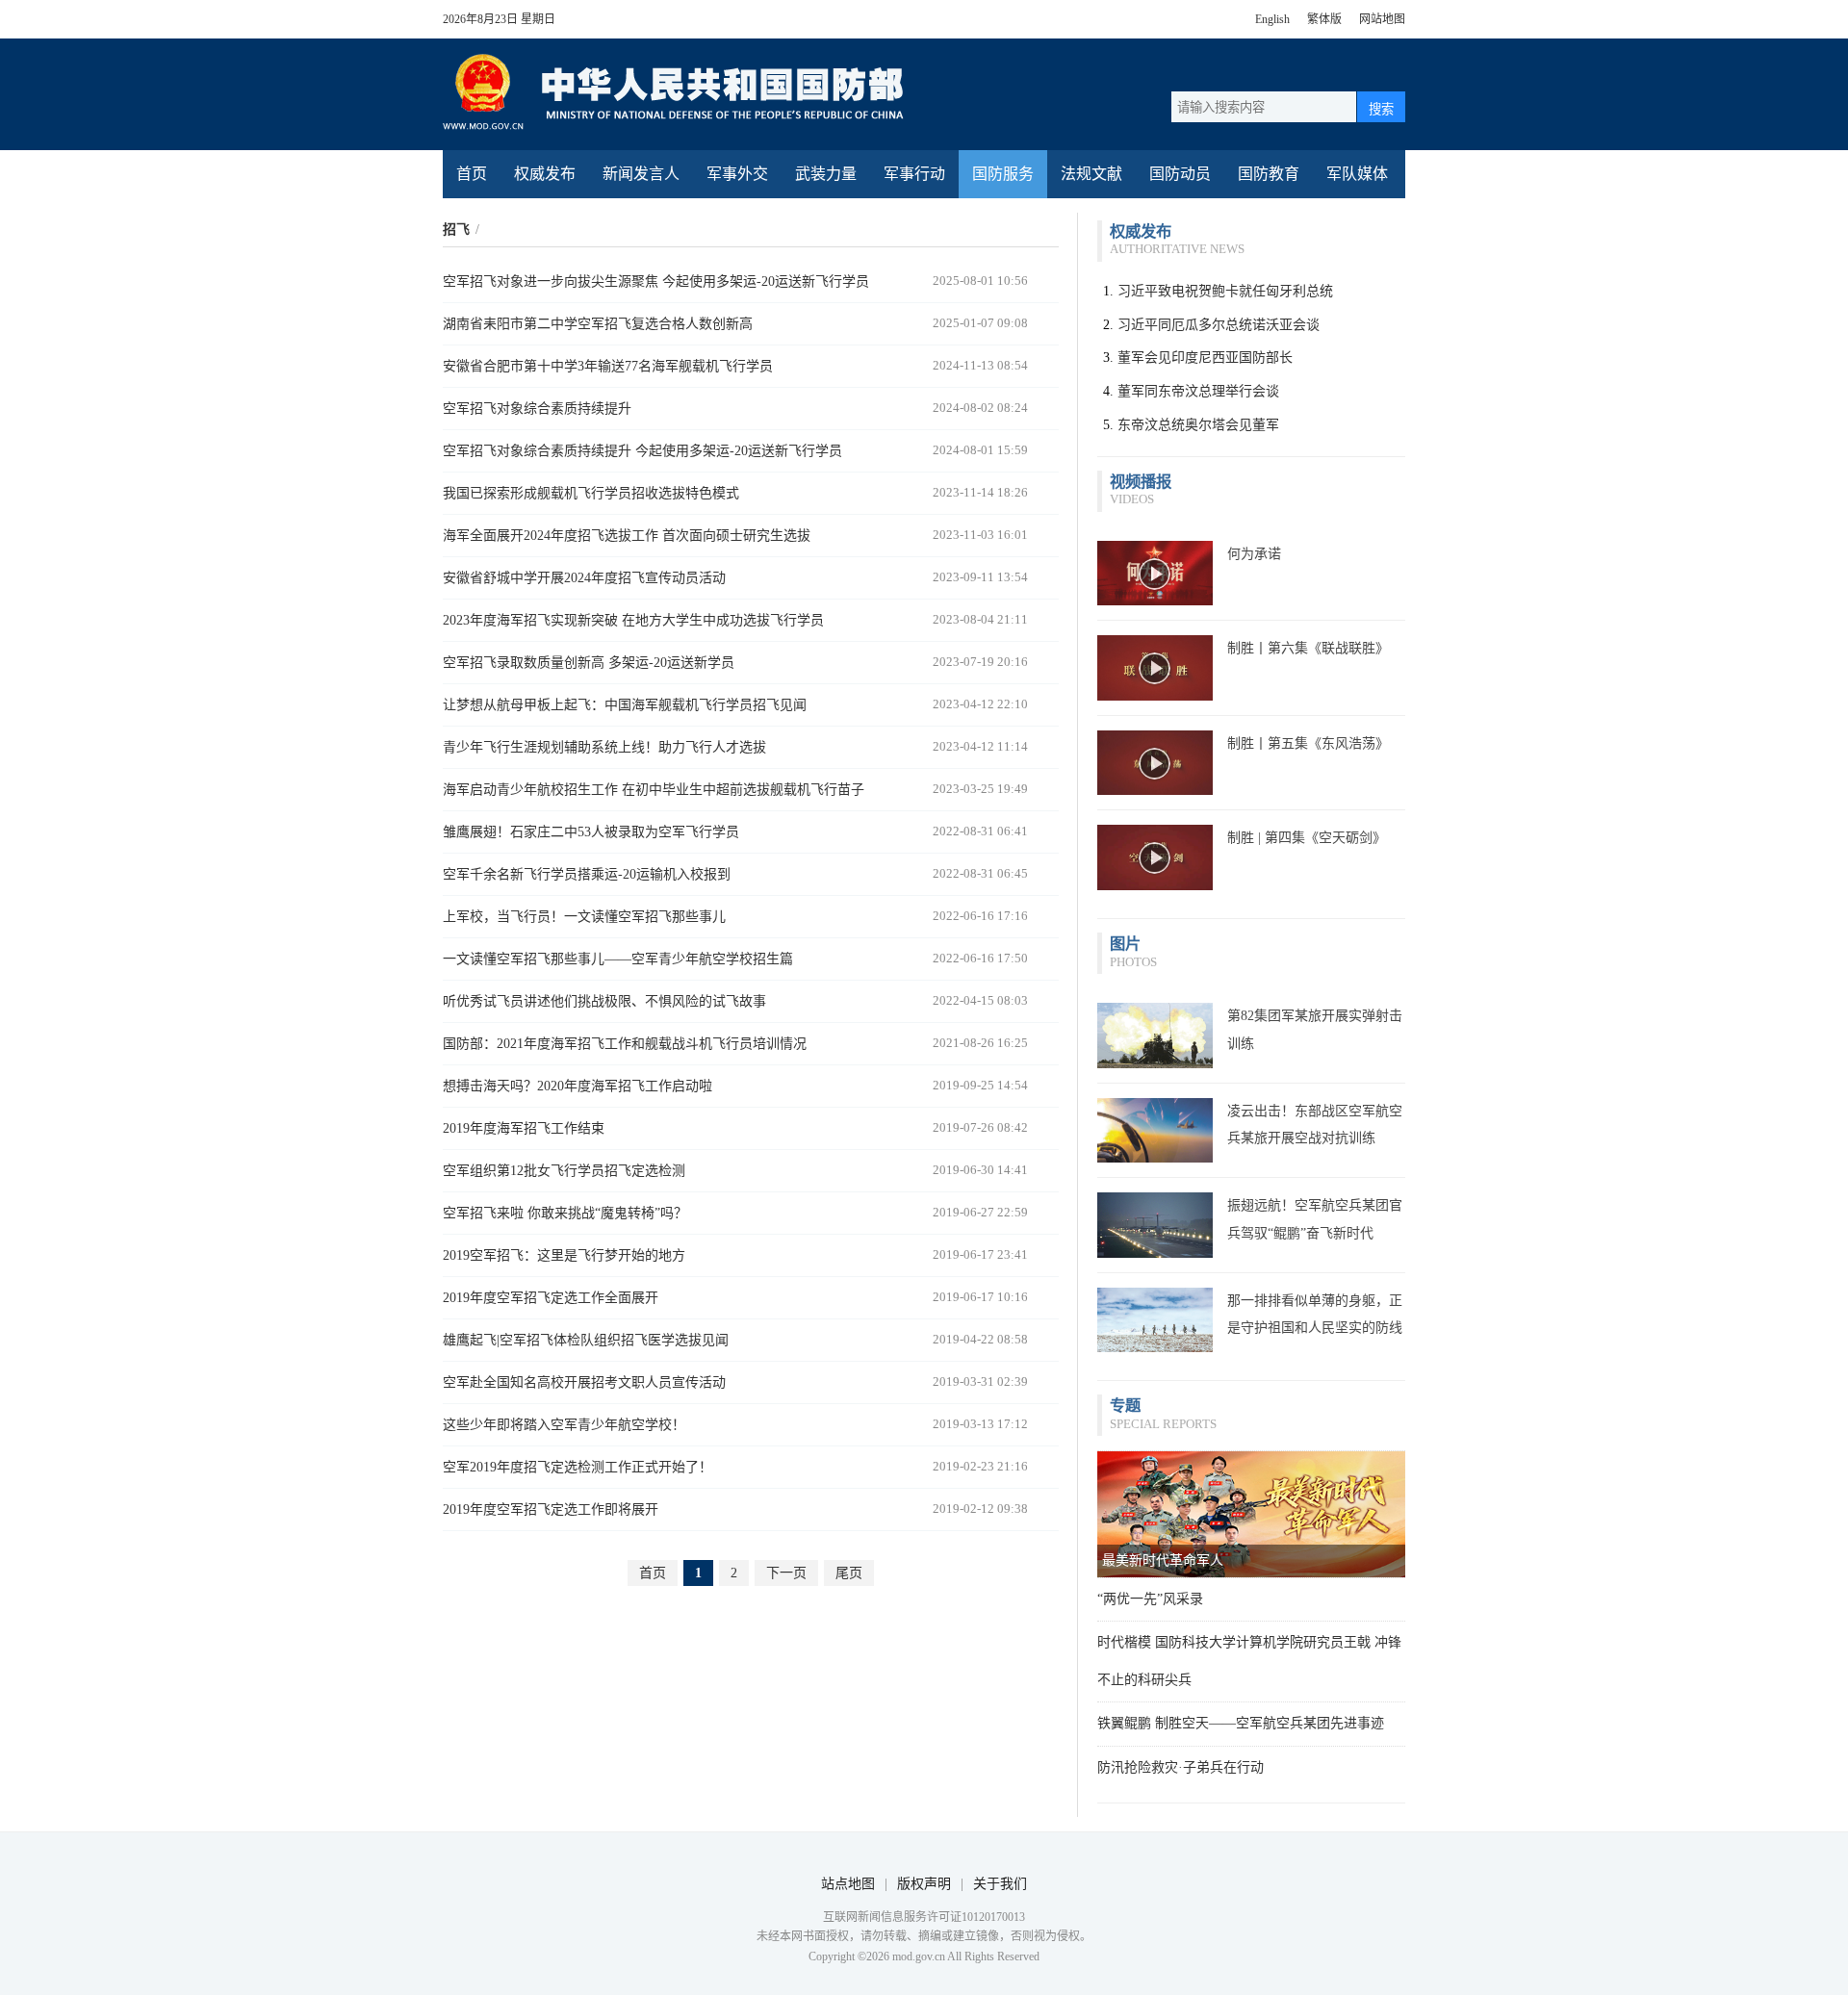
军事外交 (737, 174)
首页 (472, 174)
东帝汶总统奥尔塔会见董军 (1198, 425)
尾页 (849, 1573)
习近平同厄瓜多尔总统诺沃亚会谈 (1219, 325)
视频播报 (1141, 482)
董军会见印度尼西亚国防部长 (1205, 358)
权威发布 (545, 174)
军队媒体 (1357, 174)
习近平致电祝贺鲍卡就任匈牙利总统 (1225, 291)
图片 (1125, 944)
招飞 (456, 230)
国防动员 (1180, 174)
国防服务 (1003, 174)
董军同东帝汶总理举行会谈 (1198, 391)
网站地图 (1382, 19)
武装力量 (826, 174)
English (1272, 19)
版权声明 (924, 1884)
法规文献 (1091, 174)
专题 (1125, 1406)
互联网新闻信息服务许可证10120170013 (924, 1917)
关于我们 (1000, 1884)
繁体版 (1324, 19)
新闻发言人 (641, 174)
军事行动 (914, 174)
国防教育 (1269, 174)
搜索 (1381, 109)
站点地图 (848, 1884)
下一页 (786, 1573)
